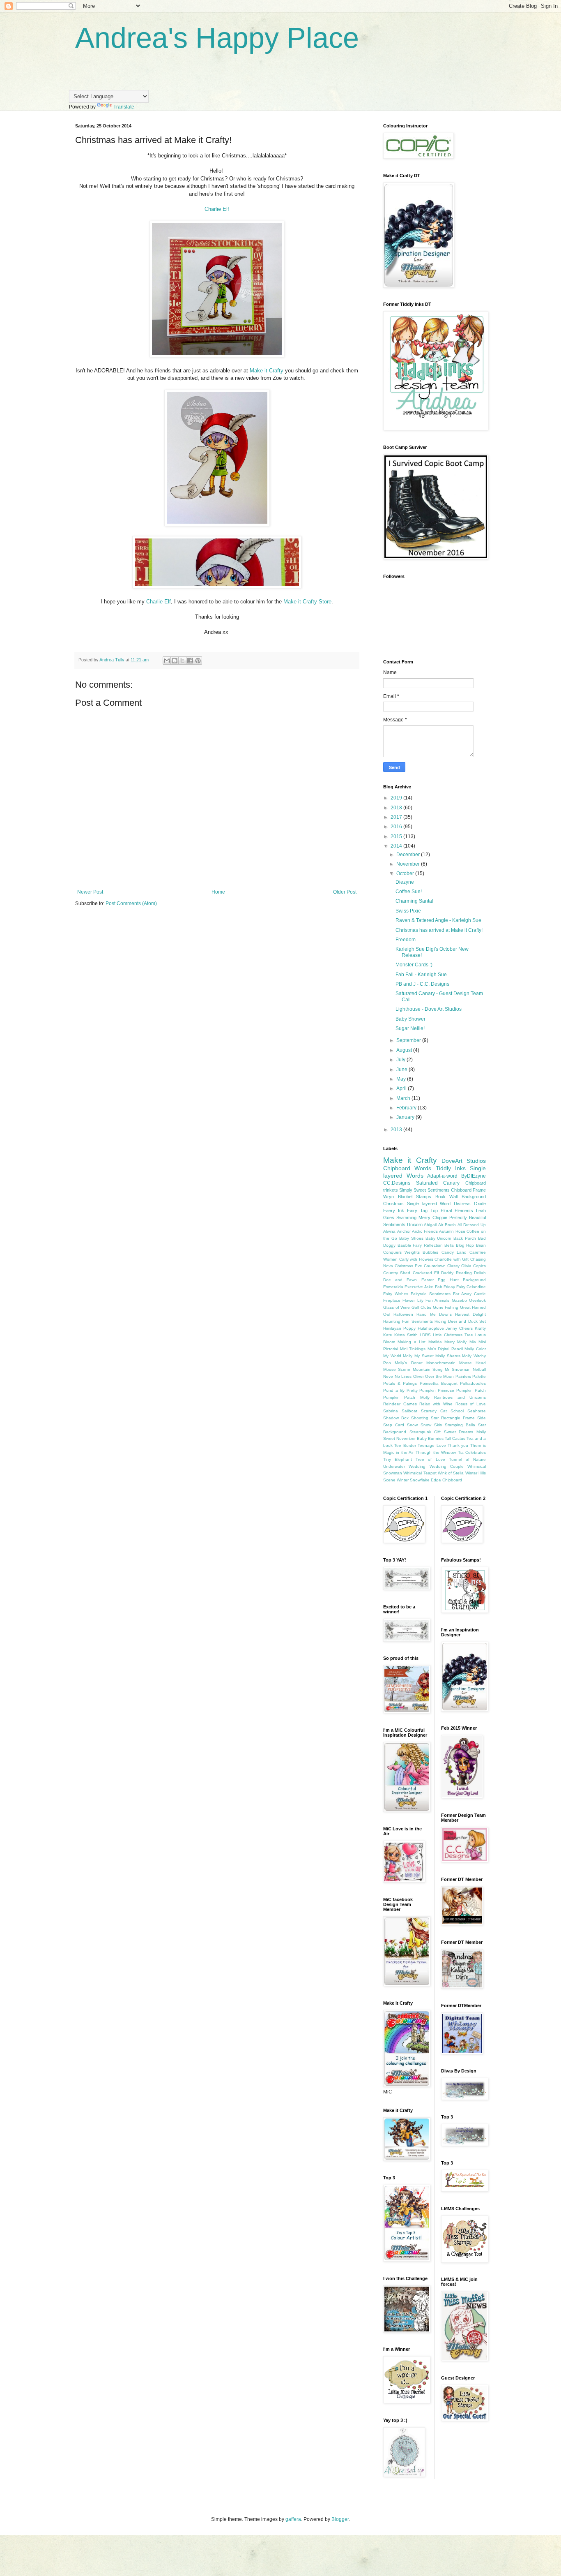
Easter (428, 1280)
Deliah (480, 1273)
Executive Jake (419, 1287)
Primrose (446, 1390)
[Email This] (167, 661)
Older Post (345, 892)
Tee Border (405, 1445)
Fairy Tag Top (422, 1211)
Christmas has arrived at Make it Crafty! (439, 930)
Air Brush (447, 1225)
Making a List (412, 1342)
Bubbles (430, 1252)
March (404, 1098)
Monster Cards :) (414, 965)
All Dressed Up (472, 1225)
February (407, 1108)
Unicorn (415, 1224)
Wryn (389, 1197)
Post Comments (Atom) (131, 903)
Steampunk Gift (425, 1432)
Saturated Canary (438, 1183)
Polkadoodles (473, 1383)
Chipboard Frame (468, 1190)
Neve (388, 1376)
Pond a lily (394, 1390)
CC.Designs (397, 1183)
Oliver (418, 1376)
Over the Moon (439, 1376)
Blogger (340, 2519)
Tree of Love (430, 1459)
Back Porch (465, 1238)
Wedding (417, 1466)
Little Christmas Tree (453, 1335)
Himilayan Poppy (399, 1328)
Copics (479, 1266)
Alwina (389, 1231)
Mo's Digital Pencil (445, 1349)
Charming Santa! (414, 901)
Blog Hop (465, 1245)
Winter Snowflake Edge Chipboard (429, 1480)
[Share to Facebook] (190, 661)
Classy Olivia (459, 1266)
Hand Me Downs (434, 1314)
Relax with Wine (436, 1404)
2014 (397, 846)
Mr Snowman (458, 1369)
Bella (449, 1245)
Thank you (458, 1445)
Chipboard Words (407, 1168)
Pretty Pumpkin (421, 1390)
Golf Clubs (422, 1307)
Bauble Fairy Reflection (420, 1245)
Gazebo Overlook (469, 1300)
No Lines (403, 1376)
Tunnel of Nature (467, 1459)
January (406, 1117)
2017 (397, 817)
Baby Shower (410, 1019)
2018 (397, 808)
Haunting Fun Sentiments (408, 1321)
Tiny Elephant (398, 1459)
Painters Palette (471, 1376)
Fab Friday (445, 1287)
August (405, 1050)
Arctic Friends (425, 1231)
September (409, 1040)
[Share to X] (182, 661)
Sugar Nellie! (410, 1028)
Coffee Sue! (409, 892)
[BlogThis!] (175, 661)
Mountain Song (428, 1369)
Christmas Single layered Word (417, 1204)
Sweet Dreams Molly (465, 1432)
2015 (397, 836)
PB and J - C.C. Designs (422, 984)
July (401, 1060)
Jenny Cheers (459, 1328)
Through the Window (436, 1452)
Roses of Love (471, 1404)
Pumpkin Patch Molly (406, 1397)
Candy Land (454, 1252)
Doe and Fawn (400, 1280)
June (402, 1070)
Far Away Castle (469, 1294)
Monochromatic (441, 1363)
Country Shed (397, 1273)
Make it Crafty (267, 371)
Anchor (404, 1231)
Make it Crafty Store (307, 602)
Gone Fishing (446, 1307)
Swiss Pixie (408, 911)
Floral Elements (457, 1211)
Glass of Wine (397, 1307)
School (457, 1411)
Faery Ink (394, 1211)
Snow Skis (431, 1425)
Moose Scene (397, 1369)
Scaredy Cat (434, 1411)
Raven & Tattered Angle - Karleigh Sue (438, 920)
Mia (473, 1342)
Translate (124, 107)
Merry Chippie (433, 1218)
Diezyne (405, 882)
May (402, 1079)
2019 (397, 798)
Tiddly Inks (451, 1168)
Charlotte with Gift (452, 1259)
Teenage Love (432, 1445)
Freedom (406, 940)
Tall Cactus (455, 1438)
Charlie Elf (217, 209)
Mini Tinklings (413, 1349)
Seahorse (477, 1411)
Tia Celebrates (472, 1452)
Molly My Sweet (418, 1356)
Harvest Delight (470, 1314)
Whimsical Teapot (420, 1473)
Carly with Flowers (416, 1259)
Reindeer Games (400, 1404)
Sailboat (409, 1411)
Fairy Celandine (471, 1287)
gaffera (293, 2519)
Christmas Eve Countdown (420, 1266)
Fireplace (392, 1300)
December (409, 855)
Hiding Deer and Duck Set (460, 1321)
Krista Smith (406, 1335)
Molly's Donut (408, 1363)
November (409, 864)
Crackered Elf (426, 1273)
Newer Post (90, 892)
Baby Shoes (411, 1238)
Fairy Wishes (396, 1294)
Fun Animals (437, 1300)
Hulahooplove (431, 1328)
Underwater (394, 1466)
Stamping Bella (460, 1425)
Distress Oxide (470, 1204)
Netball (479, 1369)
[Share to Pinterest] (198, 661)
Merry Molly (455, 1342)
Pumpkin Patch (471, 1390)
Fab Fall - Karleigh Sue (421, 975)
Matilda (435, 1342)
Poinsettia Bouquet (439, 1383)
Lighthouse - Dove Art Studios (429, 1009)
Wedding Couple (447, 1466)
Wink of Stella (451, 1473)
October (406, 873)
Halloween (403, 1314)
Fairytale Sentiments (431, 1294)
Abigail (430, 1225)
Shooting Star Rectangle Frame (443, 1418)
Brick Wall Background (461, 1197)
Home (218, 892)
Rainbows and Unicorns (460, 1397)
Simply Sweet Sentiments (424, 1190)
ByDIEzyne (474, 1176)
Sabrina (391, 1411)
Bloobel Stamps (415, 1197)
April (402, 1088)
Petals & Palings (400, 1383)
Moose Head (472, 1363)
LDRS (425, 1335)
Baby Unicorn (439, 1238)
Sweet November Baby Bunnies (413, 1438)
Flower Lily (413, 1300)
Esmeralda (393, 1287)
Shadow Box (396, 1418)
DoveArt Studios (464, 1161)
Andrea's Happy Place (217, 38)
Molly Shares (448, 1356)
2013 (397, 1130)
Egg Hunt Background (462, 1280)
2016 (397, 827)
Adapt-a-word (442, 1176)
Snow (412, 1425)
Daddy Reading (456, 1273)
